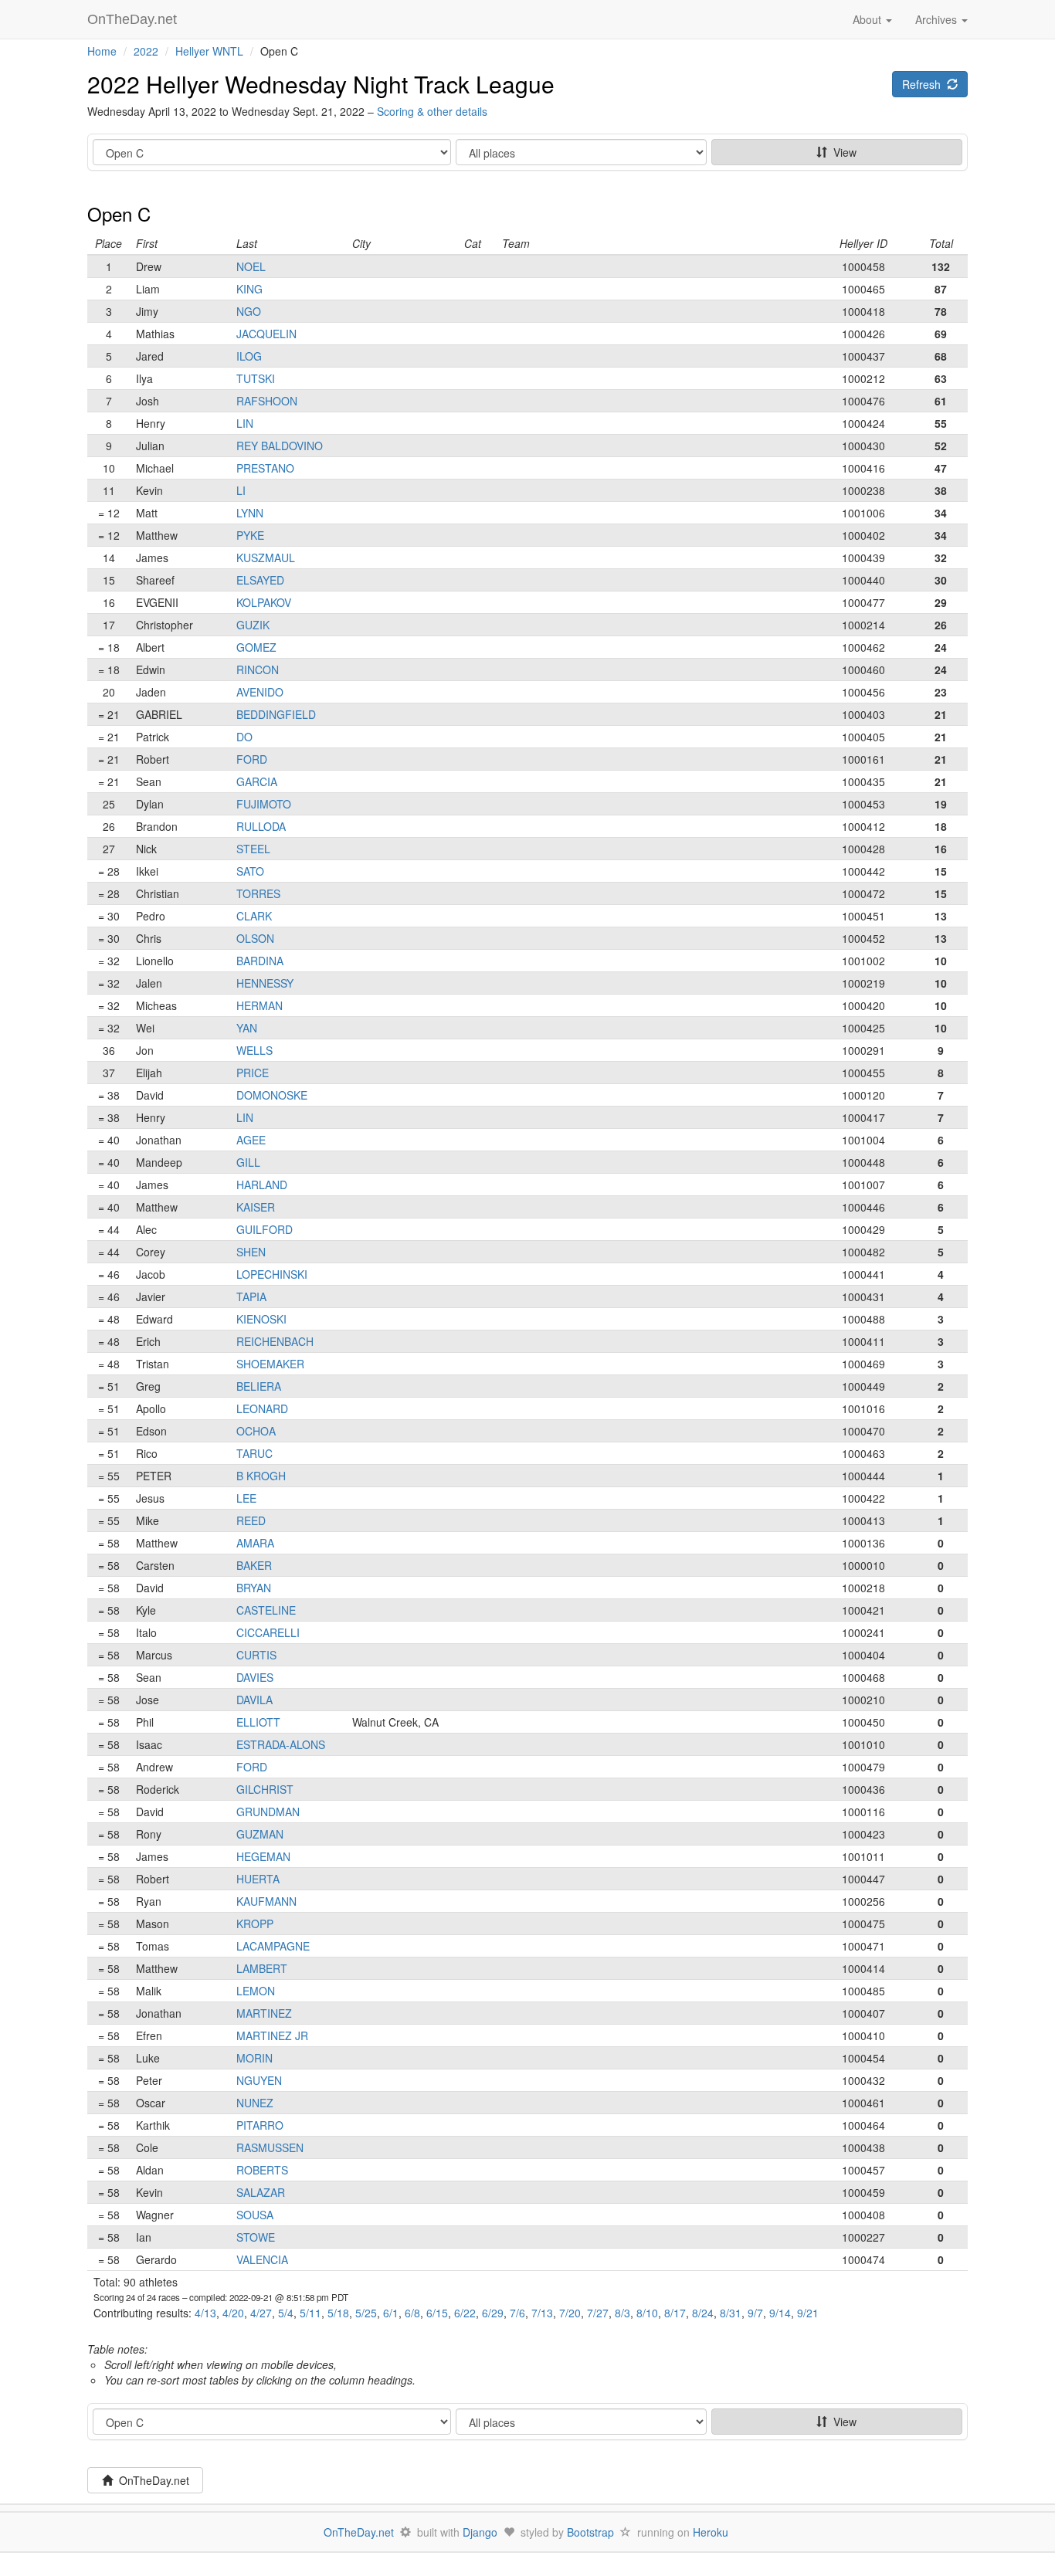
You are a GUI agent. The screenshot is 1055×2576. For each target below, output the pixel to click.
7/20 (570, 2313)
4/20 (233, 2313)
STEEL (253, 849)
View (842, 152)
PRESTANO (265, 468)
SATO (250, 871)
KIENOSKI (261, 1319)
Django (480, 2532)
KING (249, 289)
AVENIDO (260, 692)
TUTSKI (256, 378)
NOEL (251, 266)
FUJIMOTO (264, 804)
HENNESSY (265, 983)
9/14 (780, 2313)
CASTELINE (266, 1610)
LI (241, 490)
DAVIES (255, 1677)
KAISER (256, 1207)
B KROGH (261, 1476)
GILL (248, 1162)
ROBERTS (262, 2170)
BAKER (254, 1565)
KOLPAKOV (264, 602)
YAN (247, 1028)
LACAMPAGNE (273, 1946)
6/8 (412, 2313)
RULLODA (261, 826)
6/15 (437, 2313)
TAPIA (251, 1296)
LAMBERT (262, 1968)
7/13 (542, 2313)
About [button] (868, 19)
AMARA (255, 1543)
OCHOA (256, 1431)
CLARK (254, 916)
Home (102, 51)
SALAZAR (261, 2192)
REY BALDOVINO (280, 446)
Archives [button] (938, 19)
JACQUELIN (266, 334)
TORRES (258, 893)
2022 (146, 51)
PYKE (250, 535)
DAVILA (254, 1700)
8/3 (622, 2313)
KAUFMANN (266, 1901)
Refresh (924, 84)
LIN (245, 423)
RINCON (258, 669)
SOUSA (255, 2215)
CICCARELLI (268, 1632)
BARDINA (260, 961)
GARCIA (257, 781)
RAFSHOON (267, 401)
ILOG (249, 356)
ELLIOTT (258, 1722)
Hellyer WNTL (209, 51)
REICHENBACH (275, 1341)
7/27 (598, 2313)
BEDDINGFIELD (276, 714)
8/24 (703, 2313)
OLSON (255, 938)
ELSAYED (260, 580)
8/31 (731, 2313)
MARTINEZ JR (272, 2035)
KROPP (255, 1924)
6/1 (391, 2313)
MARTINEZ (264, 2013)
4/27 (261, 2313)
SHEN (251, 1252)
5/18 (338, 2313)
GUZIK (253, 625)
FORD (252, 759)
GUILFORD (265, 1229)
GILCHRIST (265, 1789)
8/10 (647, 2313)
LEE (246, 1498)
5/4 (286, 2313)
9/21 (808, 2313)
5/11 (310, 2313)
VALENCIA (262, 2259)
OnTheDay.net (134, 19)
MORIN (254, 2058)
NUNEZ (255, 2103)
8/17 (675, 2313)
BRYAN (254, 1588)
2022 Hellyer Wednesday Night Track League (321, 84)
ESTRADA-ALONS (281, 1744)
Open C (119, 214)
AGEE (251, 1140)
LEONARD (262, 1408)
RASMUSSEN (270, 2147)
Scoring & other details (432, 111)
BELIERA (259, 1386)
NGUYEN (259, 2080)
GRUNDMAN (268, 1812)
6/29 (493, 2313)
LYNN (250, 513)
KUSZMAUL (266, 558)
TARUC (254, 1453)
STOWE (256, 2237)
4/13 (205, 2313)
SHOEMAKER (270, 1364)
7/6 (517, 2313)
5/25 (366, 2313)
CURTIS (256, 1655)
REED (251, 1520)
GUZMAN (260, 1834)
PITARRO (260, 2125)
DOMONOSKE (272, 1095)
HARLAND (262, 1185)
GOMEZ (256, 647)
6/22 (465, 2313)
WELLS (254, 1050)
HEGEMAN (263, 1856)
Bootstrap (590, 2532)
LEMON (256, 1991)
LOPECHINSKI (272, 1274)
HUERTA (258, 1879)
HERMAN (260, 1005)
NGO (249, 311)
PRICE (253, 1073)
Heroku (711, 2532)
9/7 (755, 2313)
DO (244, 737)
